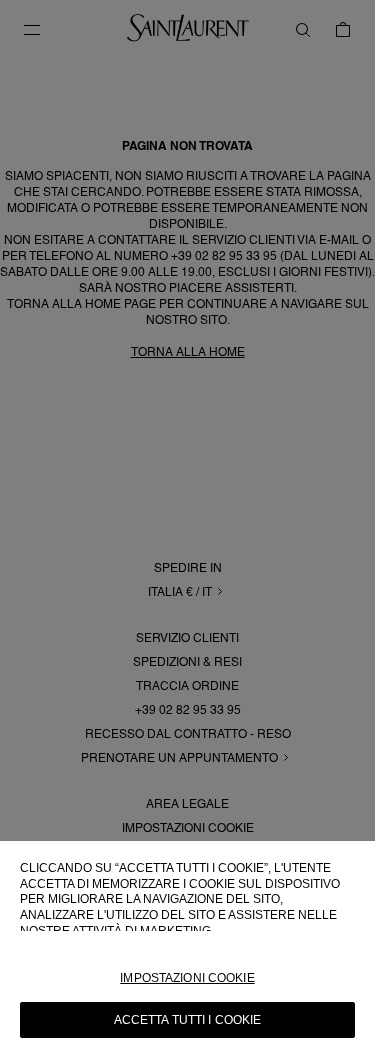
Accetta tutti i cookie (188, 1020)
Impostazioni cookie (187, 978)
